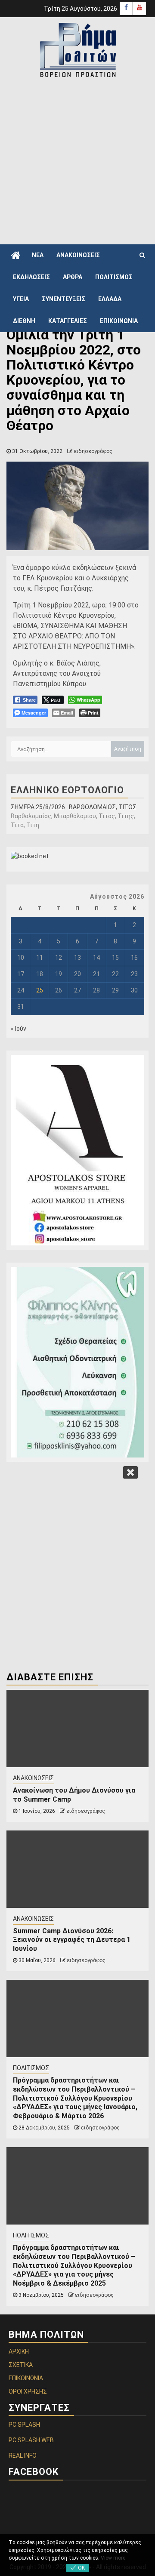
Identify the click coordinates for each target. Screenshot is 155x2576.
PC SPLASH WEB (31, 2440)
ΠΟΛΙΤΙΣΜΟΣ (114, 277)
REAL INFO (23, 2456)
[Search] (142, 255)
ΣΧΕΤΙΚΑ (21, 2365)
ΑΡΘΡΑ (73, 277)
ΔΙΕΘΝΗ (24, 321)
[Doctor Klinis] (77, 1362)
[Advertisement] (77, 160)
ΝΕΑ (38, 255)
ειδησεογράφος (93, 451)
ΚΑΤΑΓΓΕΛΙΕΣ (68, 321)
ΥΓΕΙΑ (21, 299)
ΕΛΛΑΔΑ (110, 299)
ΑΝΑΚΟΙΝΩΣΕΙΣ (78, 255)
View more (113, 2558)
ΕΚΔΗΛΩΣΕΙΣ (31, 277)
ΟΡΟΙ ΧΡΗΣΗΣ (28, 2391)
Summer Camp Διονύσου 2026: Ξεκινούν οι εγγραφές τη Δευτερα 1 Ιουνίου (72, 1940)
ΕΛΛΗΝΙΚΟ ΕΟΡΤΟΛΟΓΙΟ (67, 790)
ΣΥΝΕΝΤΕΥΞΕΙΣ (64, 299)
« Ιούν (19, 1029)
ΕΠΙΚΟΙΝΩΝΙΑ (119, 321)
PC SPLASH (24, 2425)
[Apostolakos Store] (77, 1150)
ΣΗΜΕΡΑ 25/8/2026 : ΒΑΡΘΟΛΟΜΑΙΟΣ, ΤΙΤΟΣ (74, 807)
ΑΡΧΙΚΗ (19, 2351)
